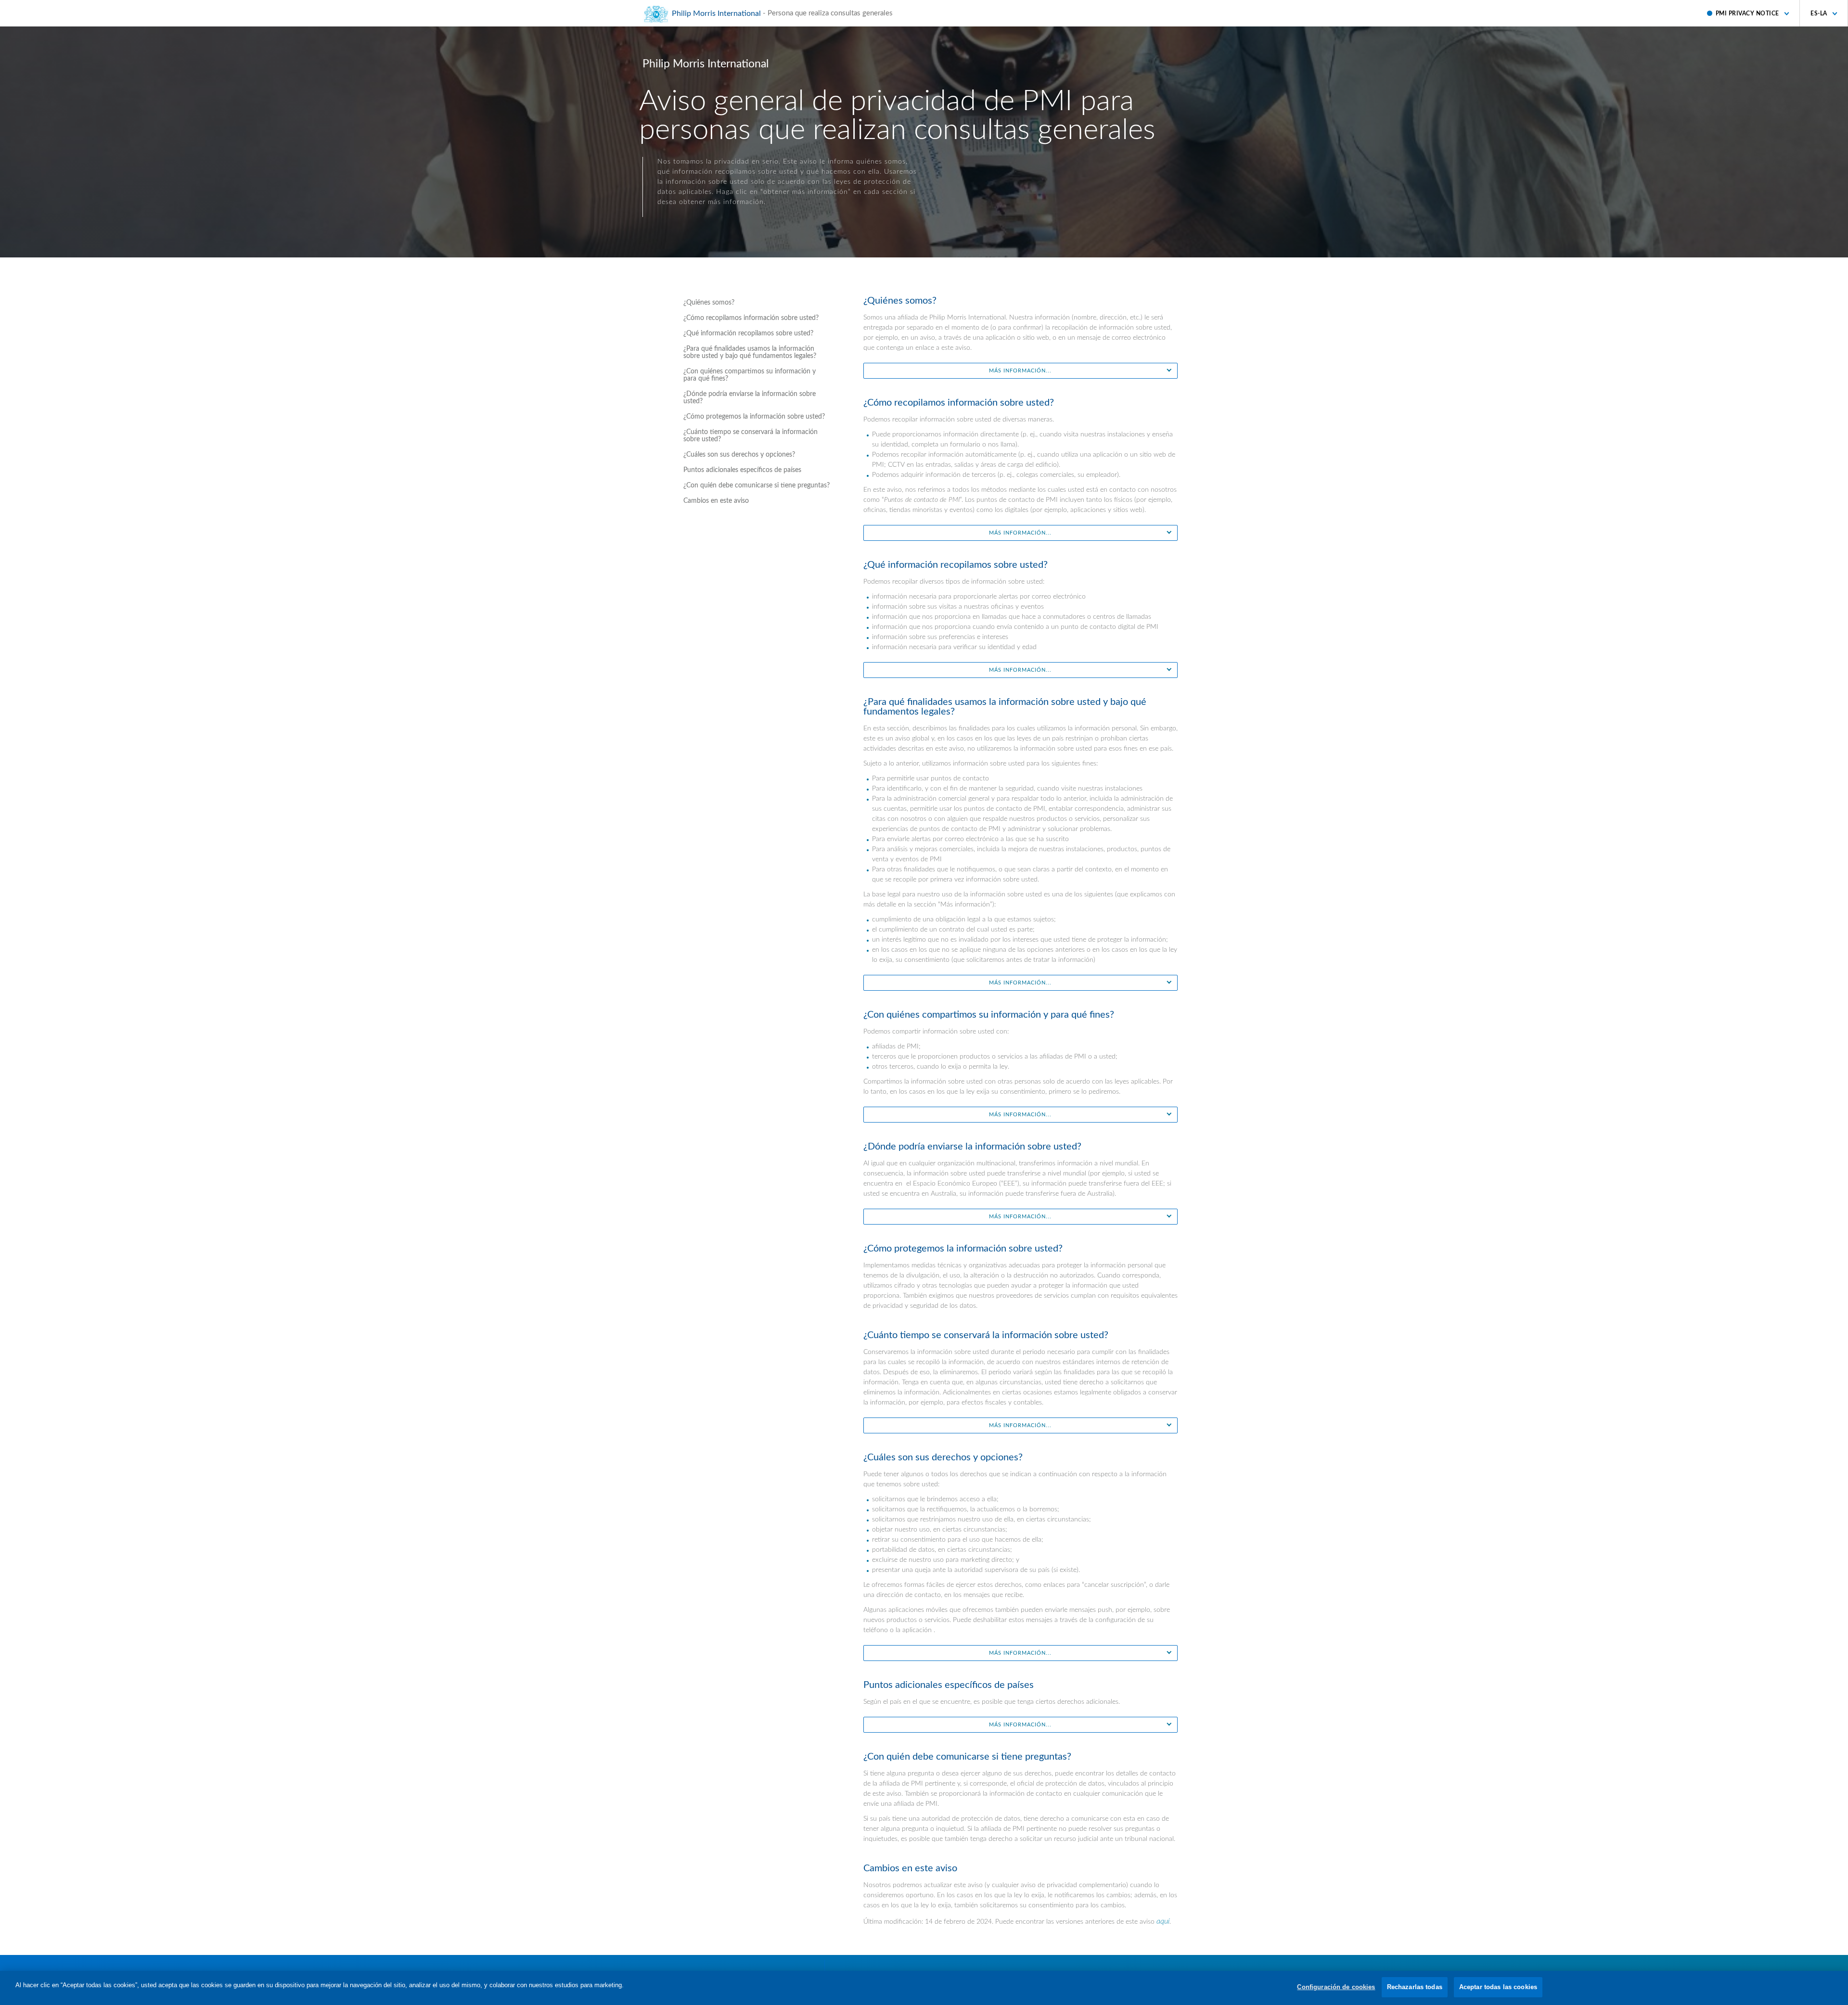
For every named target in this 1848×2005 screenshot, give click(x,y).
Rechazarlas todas (1415, 1987)
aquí (1163, 1921)
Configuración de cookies (1336, 1987)
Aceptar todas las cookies (1498, 1987)
